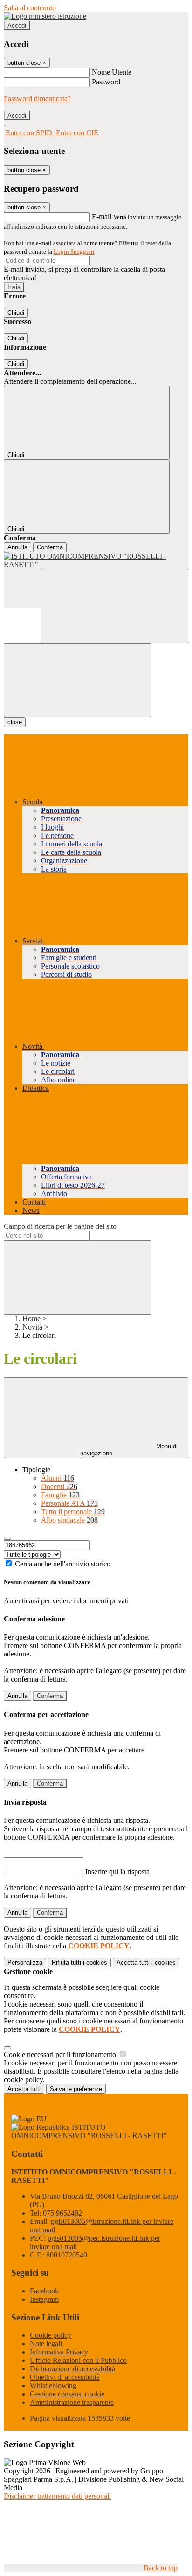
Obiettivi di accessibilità (65, 2377)
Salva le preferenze (76, 2089)
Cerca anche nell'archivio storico (63, 1564)
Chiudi (16, 313)
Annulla (17, 547)
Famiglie (60, 1495)
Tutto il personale (73, 1512)
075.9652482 (62, 2213)
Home (31, 1319)
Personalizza (25, 1963)
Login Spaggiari (74, 252)
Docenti (59, 1486)
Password (106, 82)
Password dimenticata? (37, 99)
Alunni (58, 1478)
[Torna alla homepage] (96, 561)
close (15, 722)
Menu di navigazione (129, 1450)
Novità (32, 1327)
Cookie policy (51, 2335)
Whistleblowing (53, 2386)
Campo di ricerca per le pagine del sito (60, 1226)
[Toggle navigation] (77, 680)
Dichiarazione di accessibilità (72, 2369)
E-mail (102, 217)
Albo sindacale (69, 1520)
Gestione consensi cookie (67, 2394)
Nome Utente (112, 72)
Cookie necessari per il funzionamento (61, 2054)
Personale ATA (69, 1503)
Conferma (50, 547)
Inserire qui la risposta (117, 1872)
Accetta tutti (146, 1963)
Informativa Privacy (59, 2352)
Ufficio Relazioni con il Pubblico (78, 2360)
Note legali (46, 2344)
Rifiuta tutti (79, 1963)
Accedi (17, 25)
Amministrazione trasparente (72, 2402)
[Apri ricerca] (115, 606)
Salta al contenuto (30, 8)
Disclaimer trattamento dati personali (57, 2496)
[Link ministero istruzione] (45, 16)
